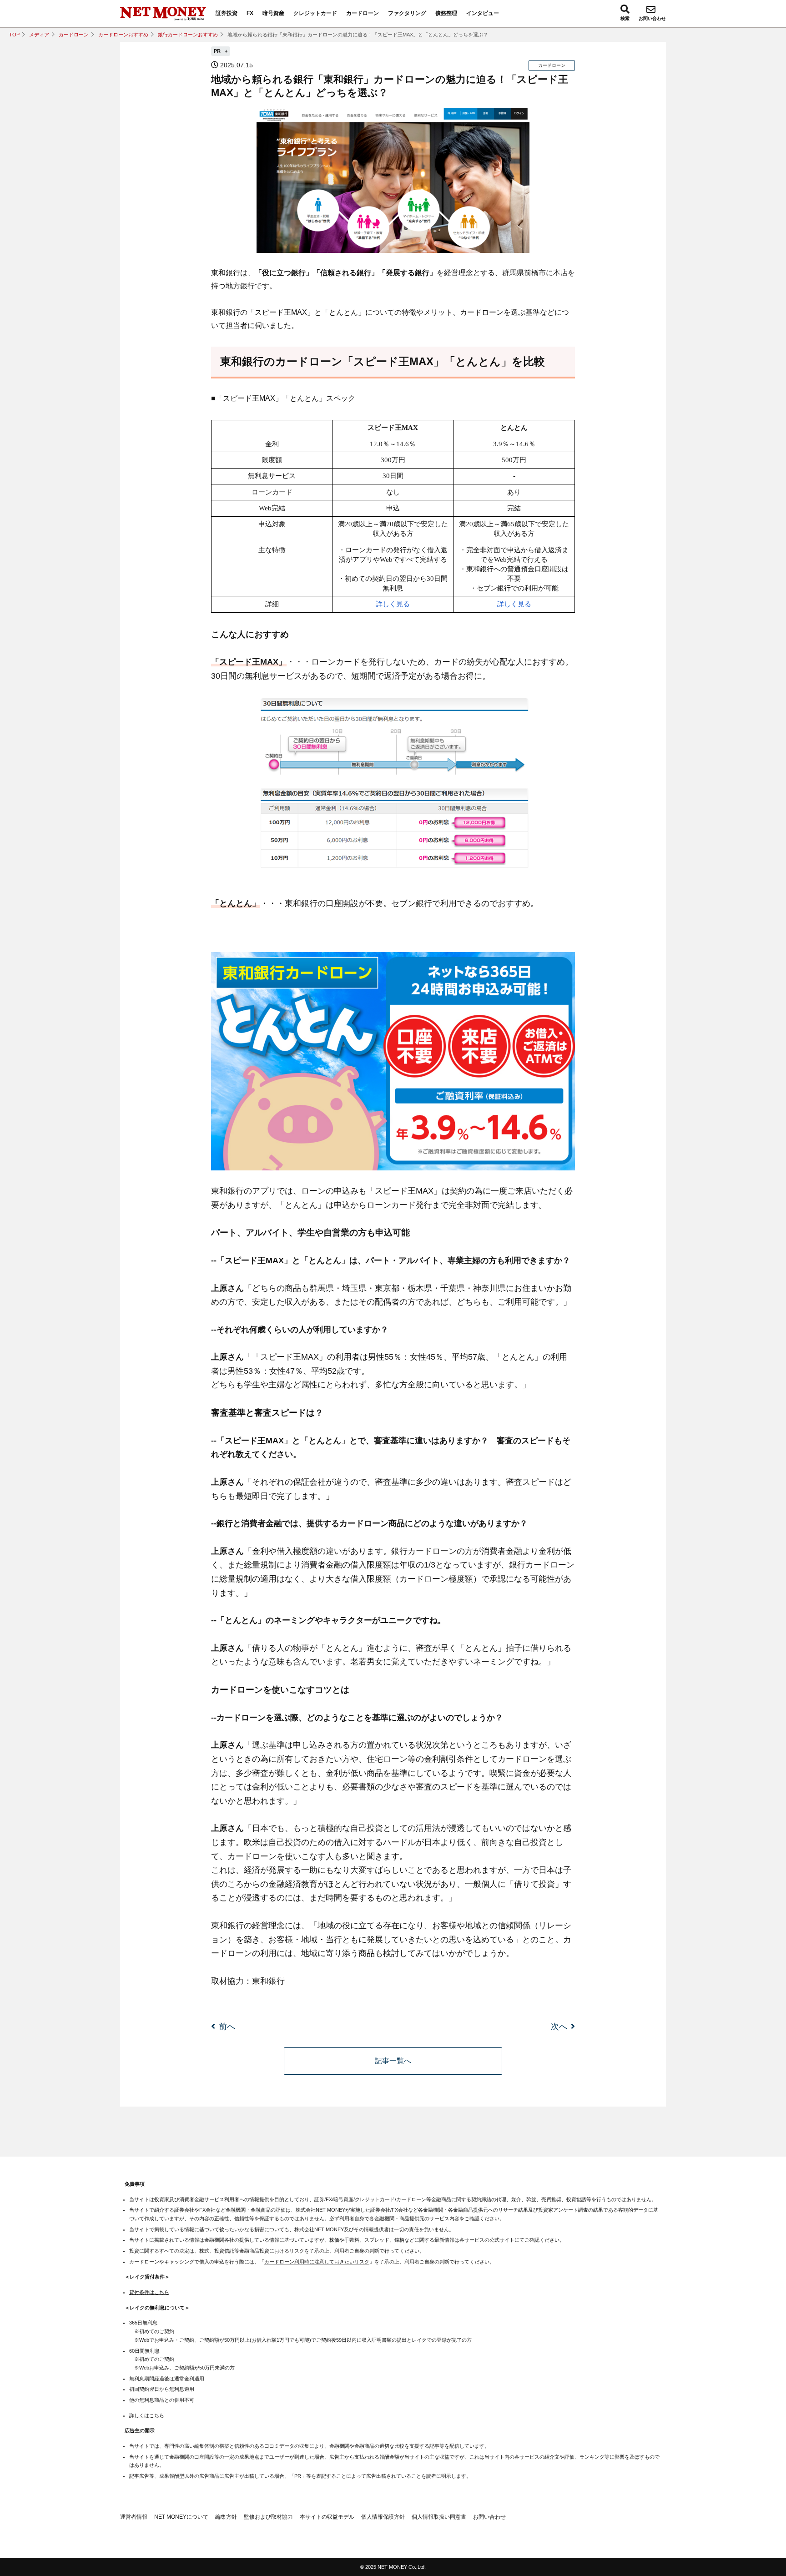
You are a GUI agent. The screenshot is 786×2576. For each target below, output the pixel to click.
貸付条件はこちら (149, 2292)
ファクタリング (407, 13)
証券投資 (227, 13)
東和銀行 (268, 1981)
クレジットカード (315, 13)
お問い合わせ (652, 18)
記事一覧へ (393, 2061)
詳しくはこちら (147, 2415)
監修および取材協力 (268, 2517)
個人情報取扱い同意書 (439, 2517)
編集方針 (226, 2517)
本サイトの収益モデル (327, 2517)
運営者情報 (134, 2517)
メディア (39, 35)
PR (218, 51)
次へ (559, 2027)
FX (250, 13)
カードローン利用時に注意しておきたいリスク (317, 2262)
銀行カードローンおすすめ (188, 35)
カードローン (363, 13)
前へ (227, 2027)
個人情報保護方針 (383, 2517)
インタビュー (483, 13)
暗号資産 (273, 13)
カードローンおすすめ (123, 35)
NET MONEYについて (181, 2517)
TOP (14, 35)
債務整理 (446, 13)
